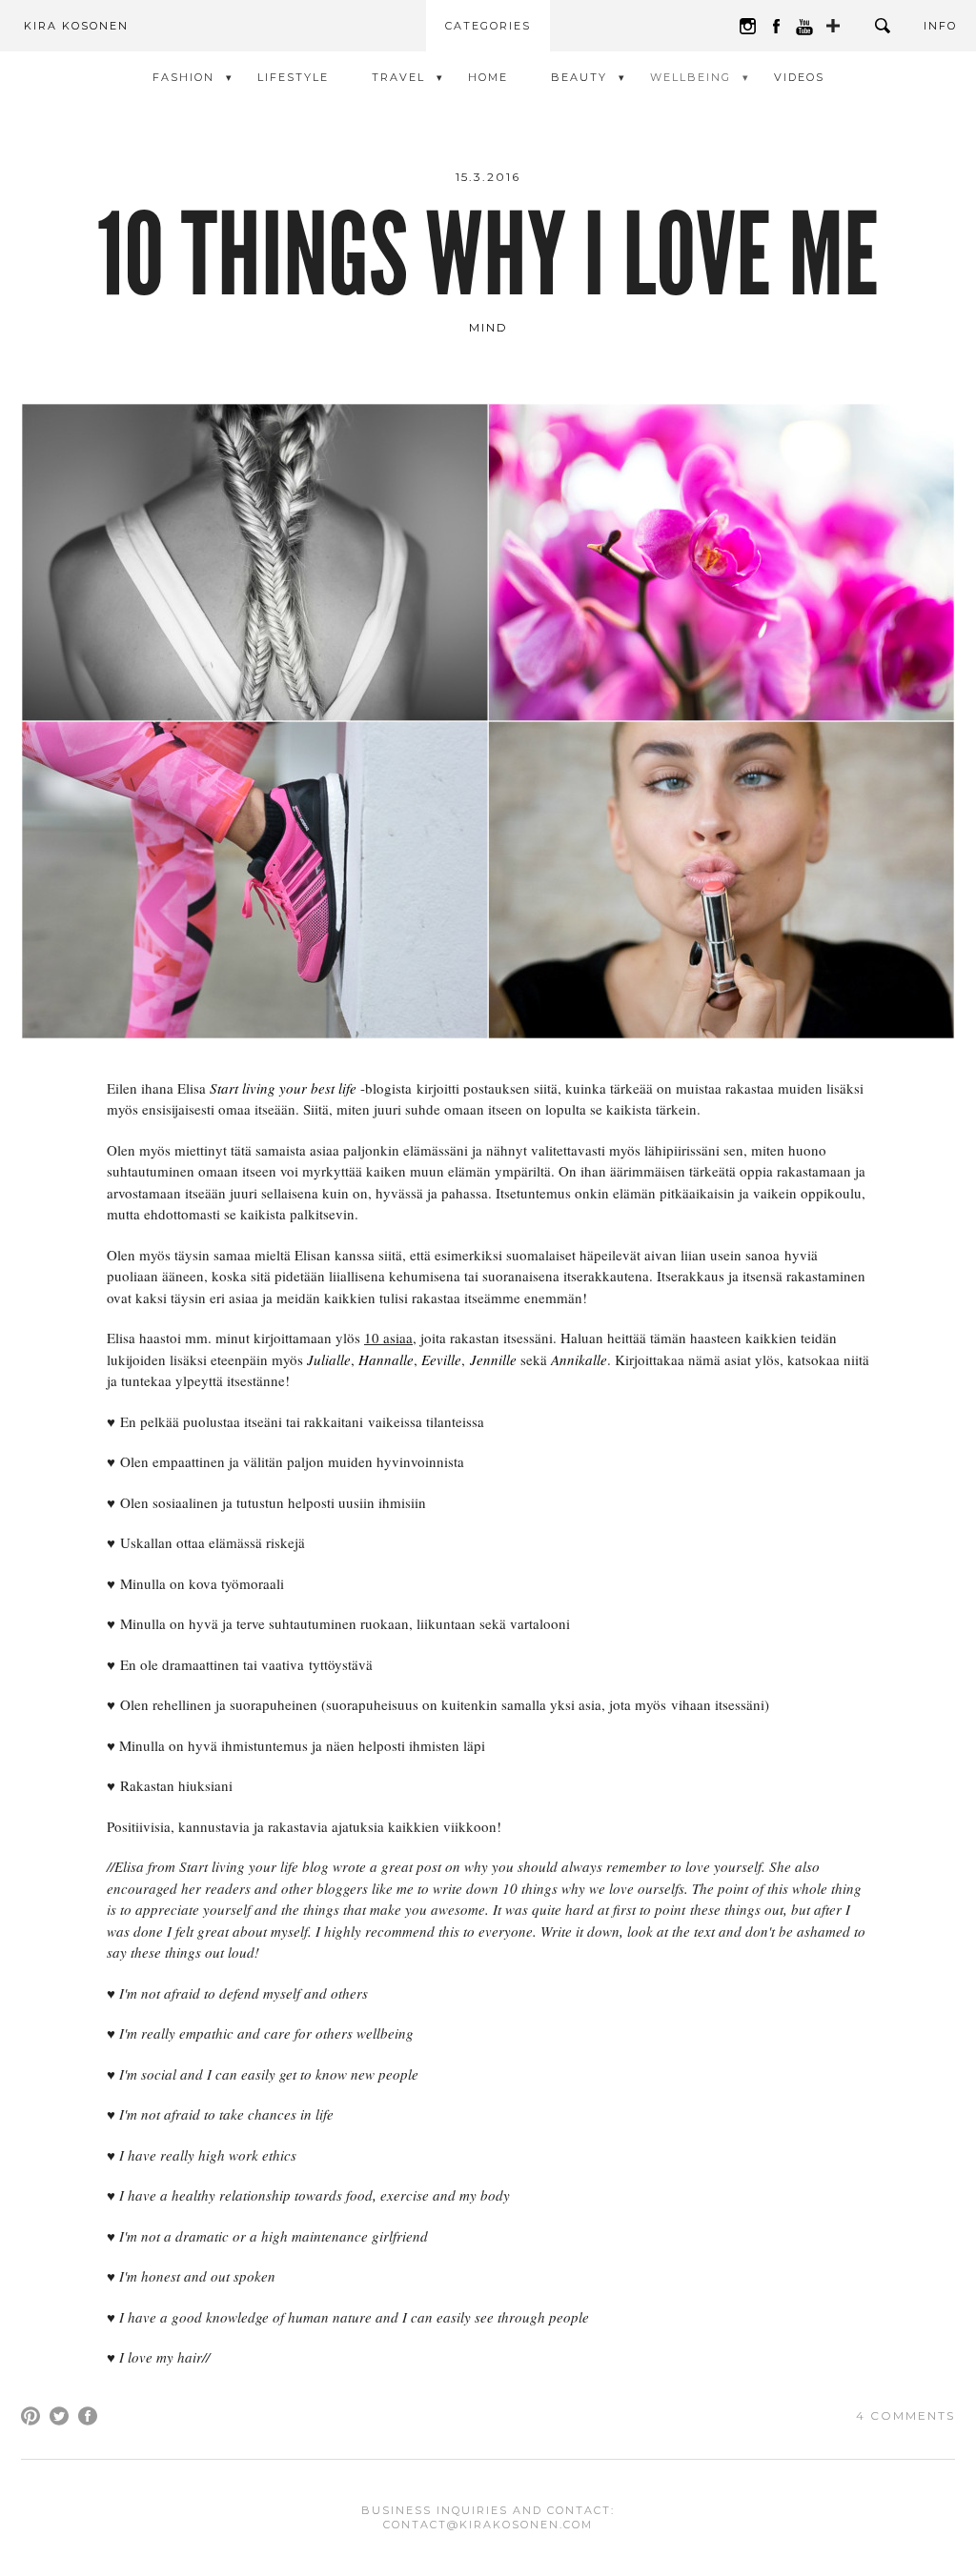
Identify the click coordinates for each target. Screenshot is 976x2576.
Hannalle (386, 1359)
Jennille (493, 1359)
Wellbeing (691, 77)
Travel (398, 77)
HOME (488, 77)
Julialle (329, 1359)
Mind (488, 327)
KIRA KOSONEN (76, 26)
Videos (799, 77)
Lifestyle (293, 77)
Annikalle (579, 1359)
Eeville (441, 1359)
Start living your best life (283, 1088)
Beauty (579, 77)
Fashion (183, 77)
